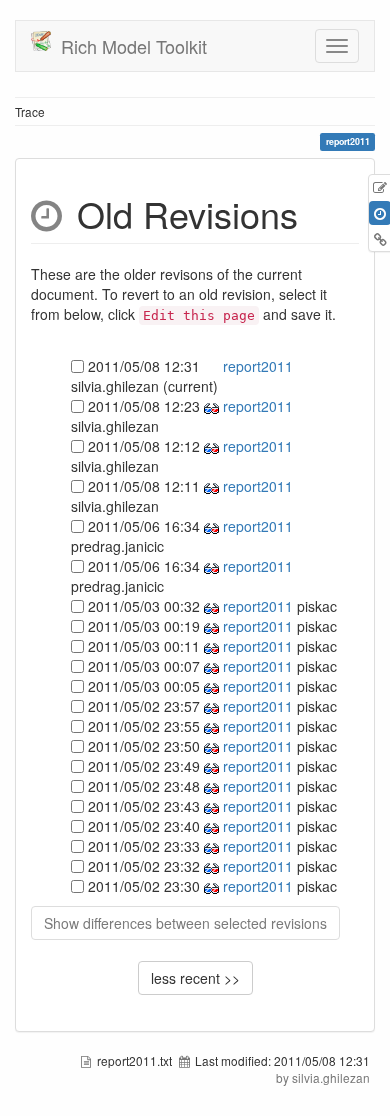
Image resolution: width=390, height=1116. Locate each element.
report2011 (256, 366)
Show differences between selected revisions (185, 923)
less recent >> (195, 978)
